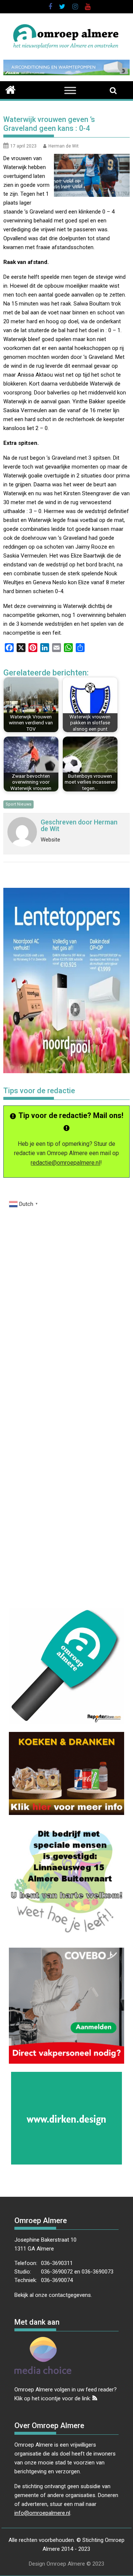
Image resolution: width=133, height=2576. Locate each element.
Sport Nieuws (18, 804)
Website (50, 840)
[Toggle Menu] (70, 91)
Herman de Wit (64, 146)
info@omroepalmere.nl (42, 2513)
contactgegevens (70, 2295)
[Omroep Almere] (11, 89)
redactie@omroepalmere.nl (65, 1163)
